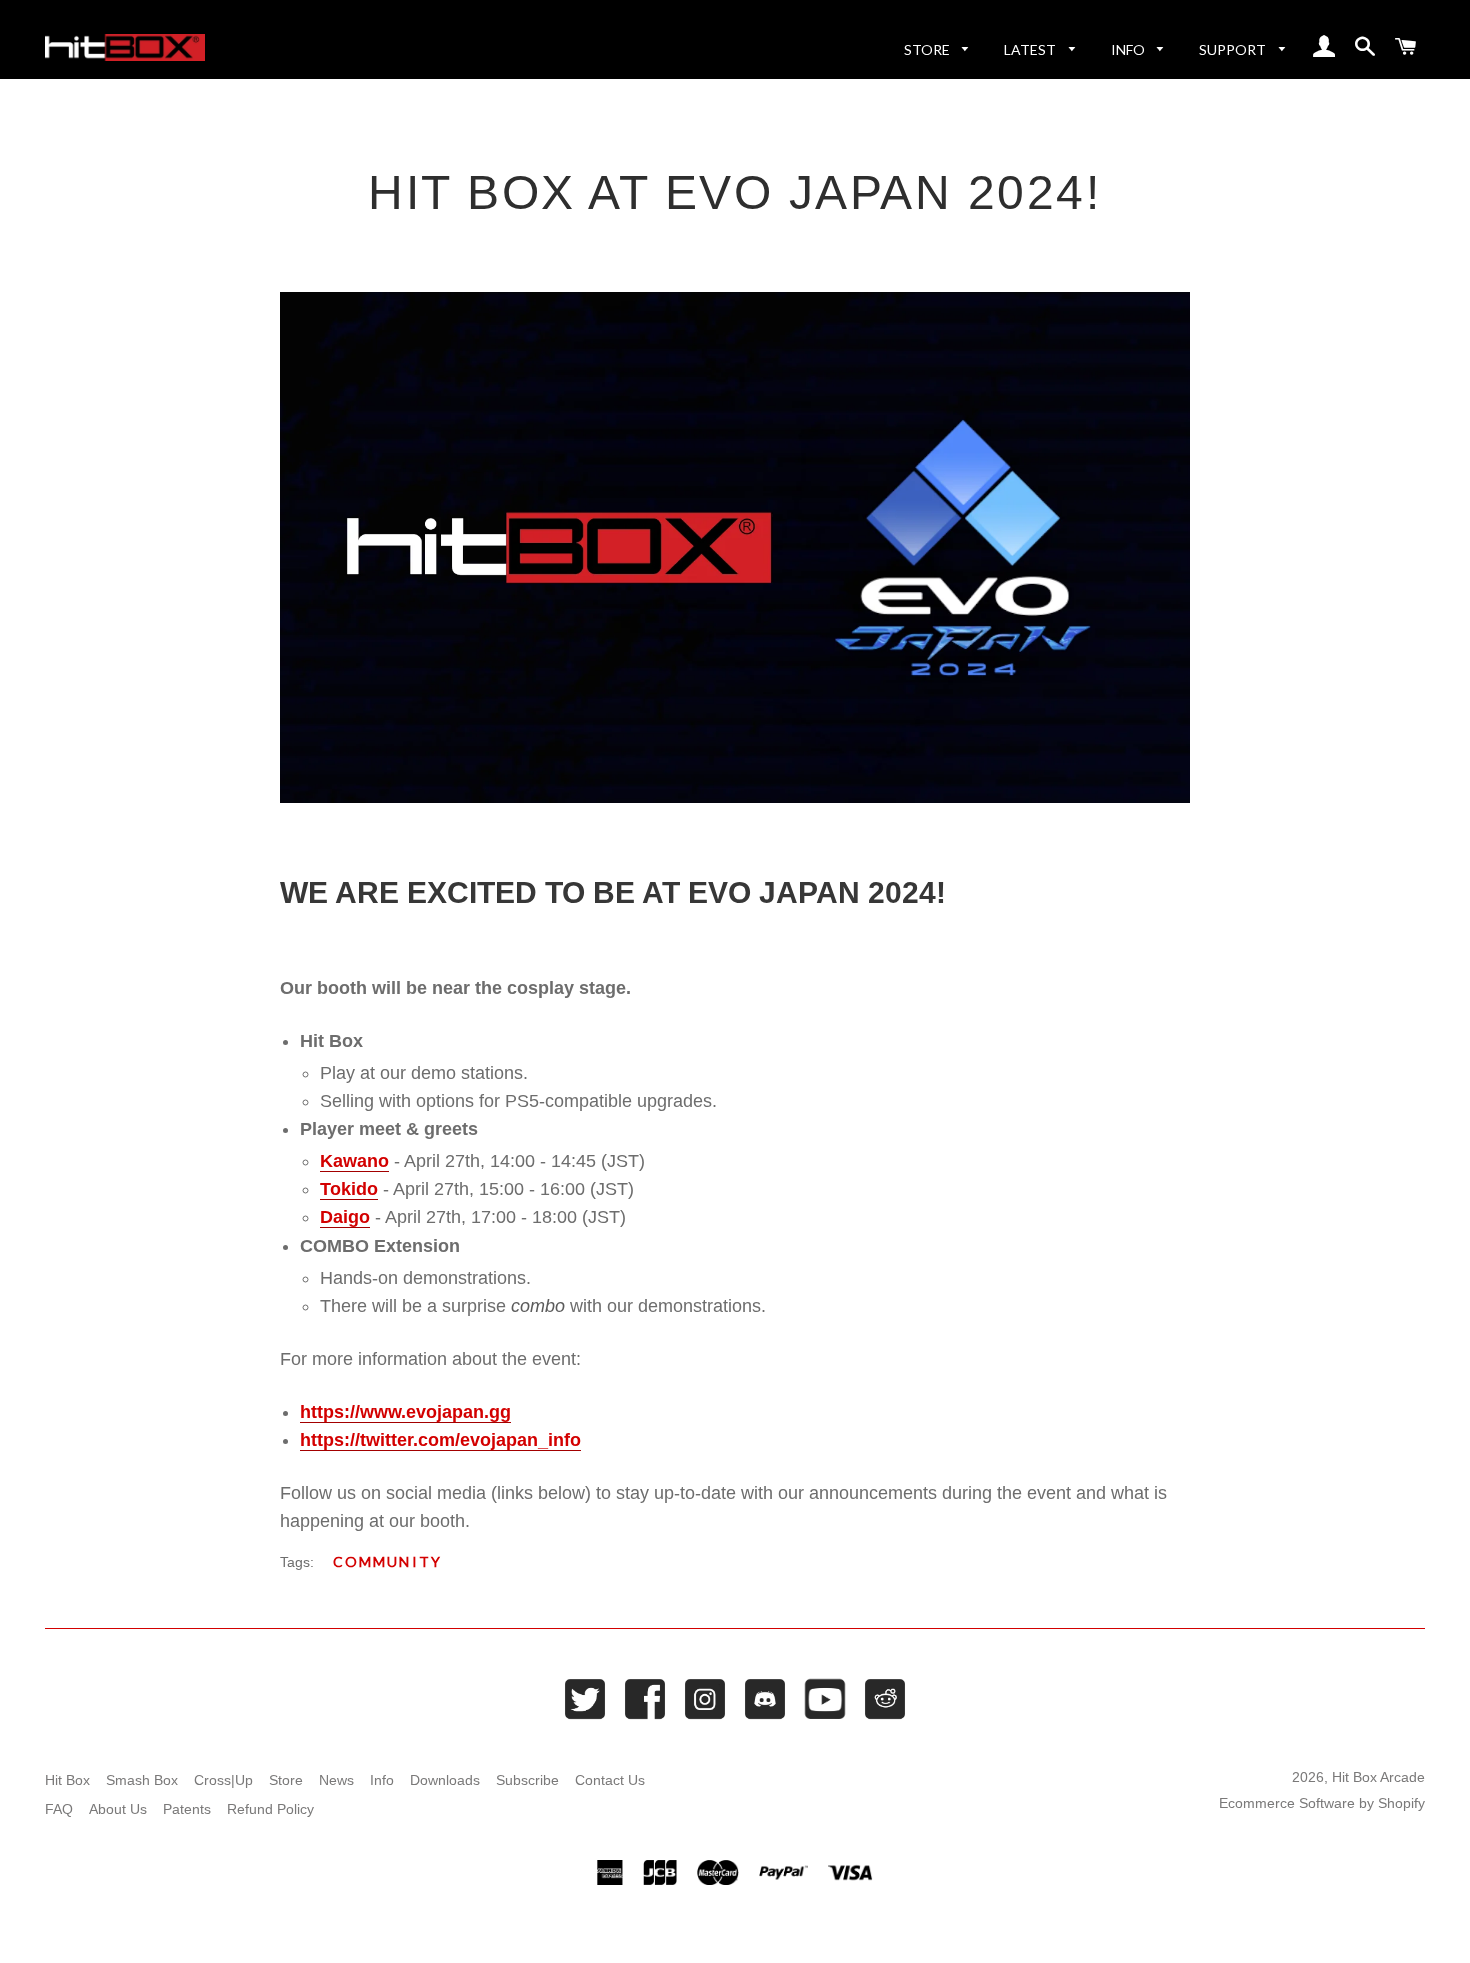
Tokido (349, 1189)
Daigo (345, 1217)
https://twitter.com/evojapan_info (440, 1440)
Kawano (354, 1161)
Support (1234, 49)
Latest (1031, 49)
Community (387, 1561)
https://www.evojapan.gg (405, 1412)
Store (928, 49)
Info (1129, 49)
